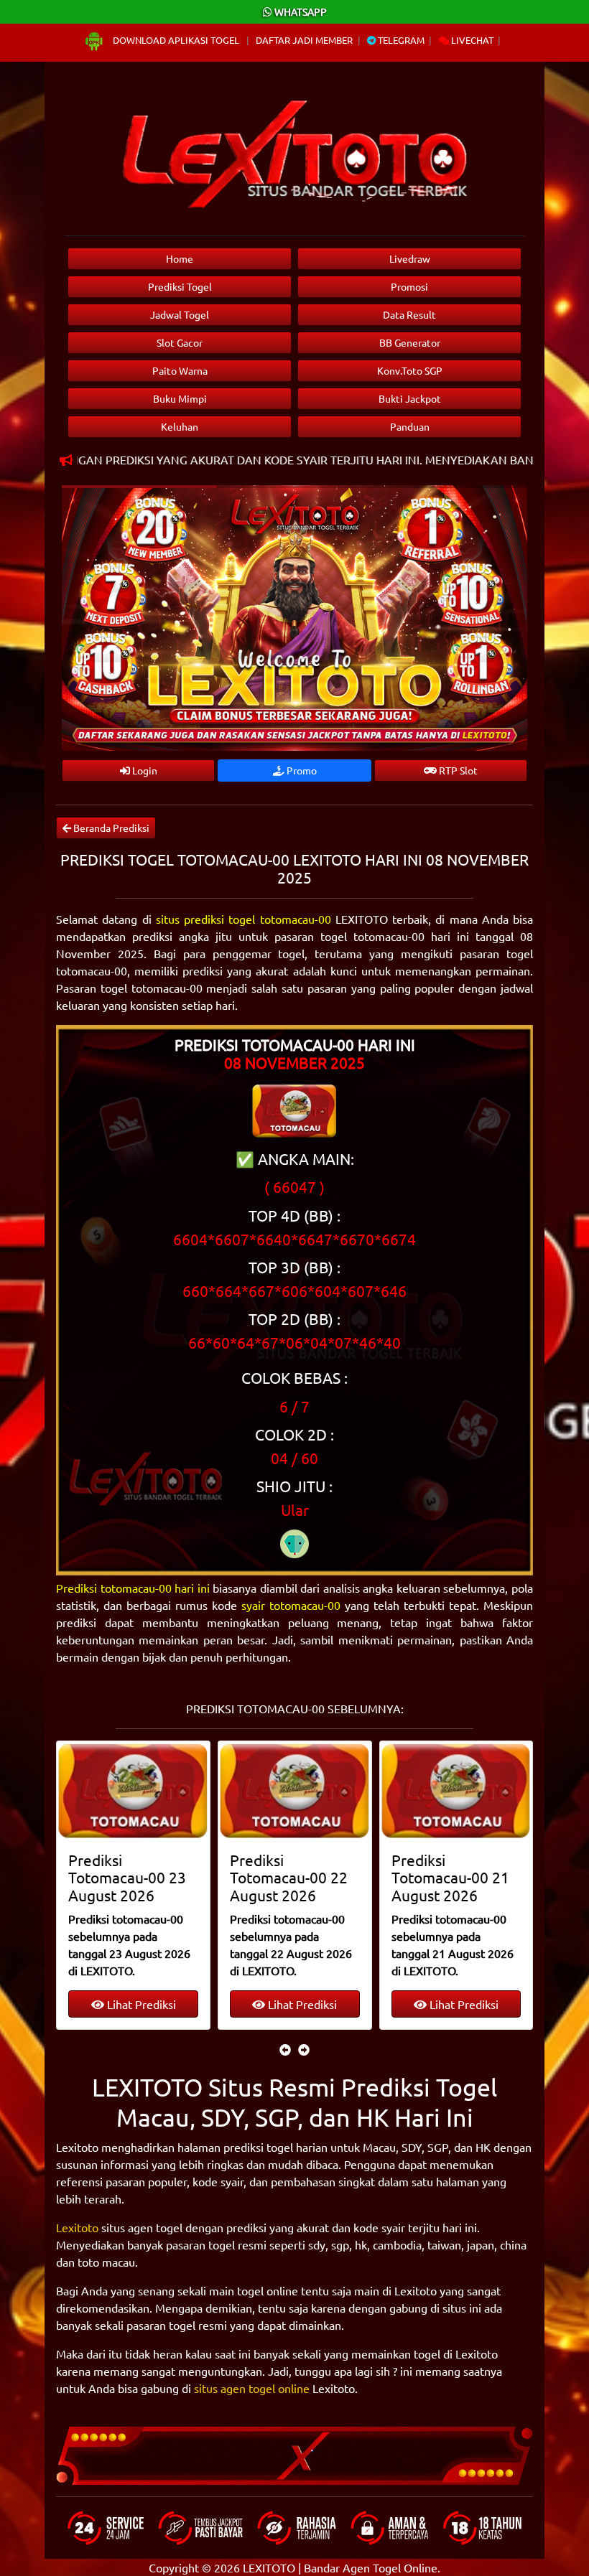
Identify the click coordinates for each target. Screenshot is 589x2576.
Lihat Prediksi (115, 2004)
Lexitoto (77, 2227)
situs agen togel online (252, 2388)
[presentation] (285, 2049)
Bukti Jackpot (410, 398)
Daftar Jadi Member (304, 40)
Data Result (409, 314)
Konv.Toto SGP (410, 370)
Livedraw (410, 258)
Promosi (409, 286)
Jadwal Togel (180, 314)
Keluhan (180, 426)
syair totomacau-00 (291, 1605)
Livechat (471, 40)
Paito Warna (180, 370)
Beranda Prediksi (110, 828)
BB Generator (410, 342)
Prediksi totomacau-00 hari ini (133, 1588)
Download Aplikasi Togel (176, 40)
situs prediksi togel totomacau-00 (244, 919)
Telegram (400, 40)
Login (144, 770)
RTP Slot (457, 770)
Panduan (410, 426)
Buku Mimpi (180, 398)
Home (180, 258)
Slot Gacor (180, 342)
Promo (301, 770)
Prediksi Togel (180, 286)
